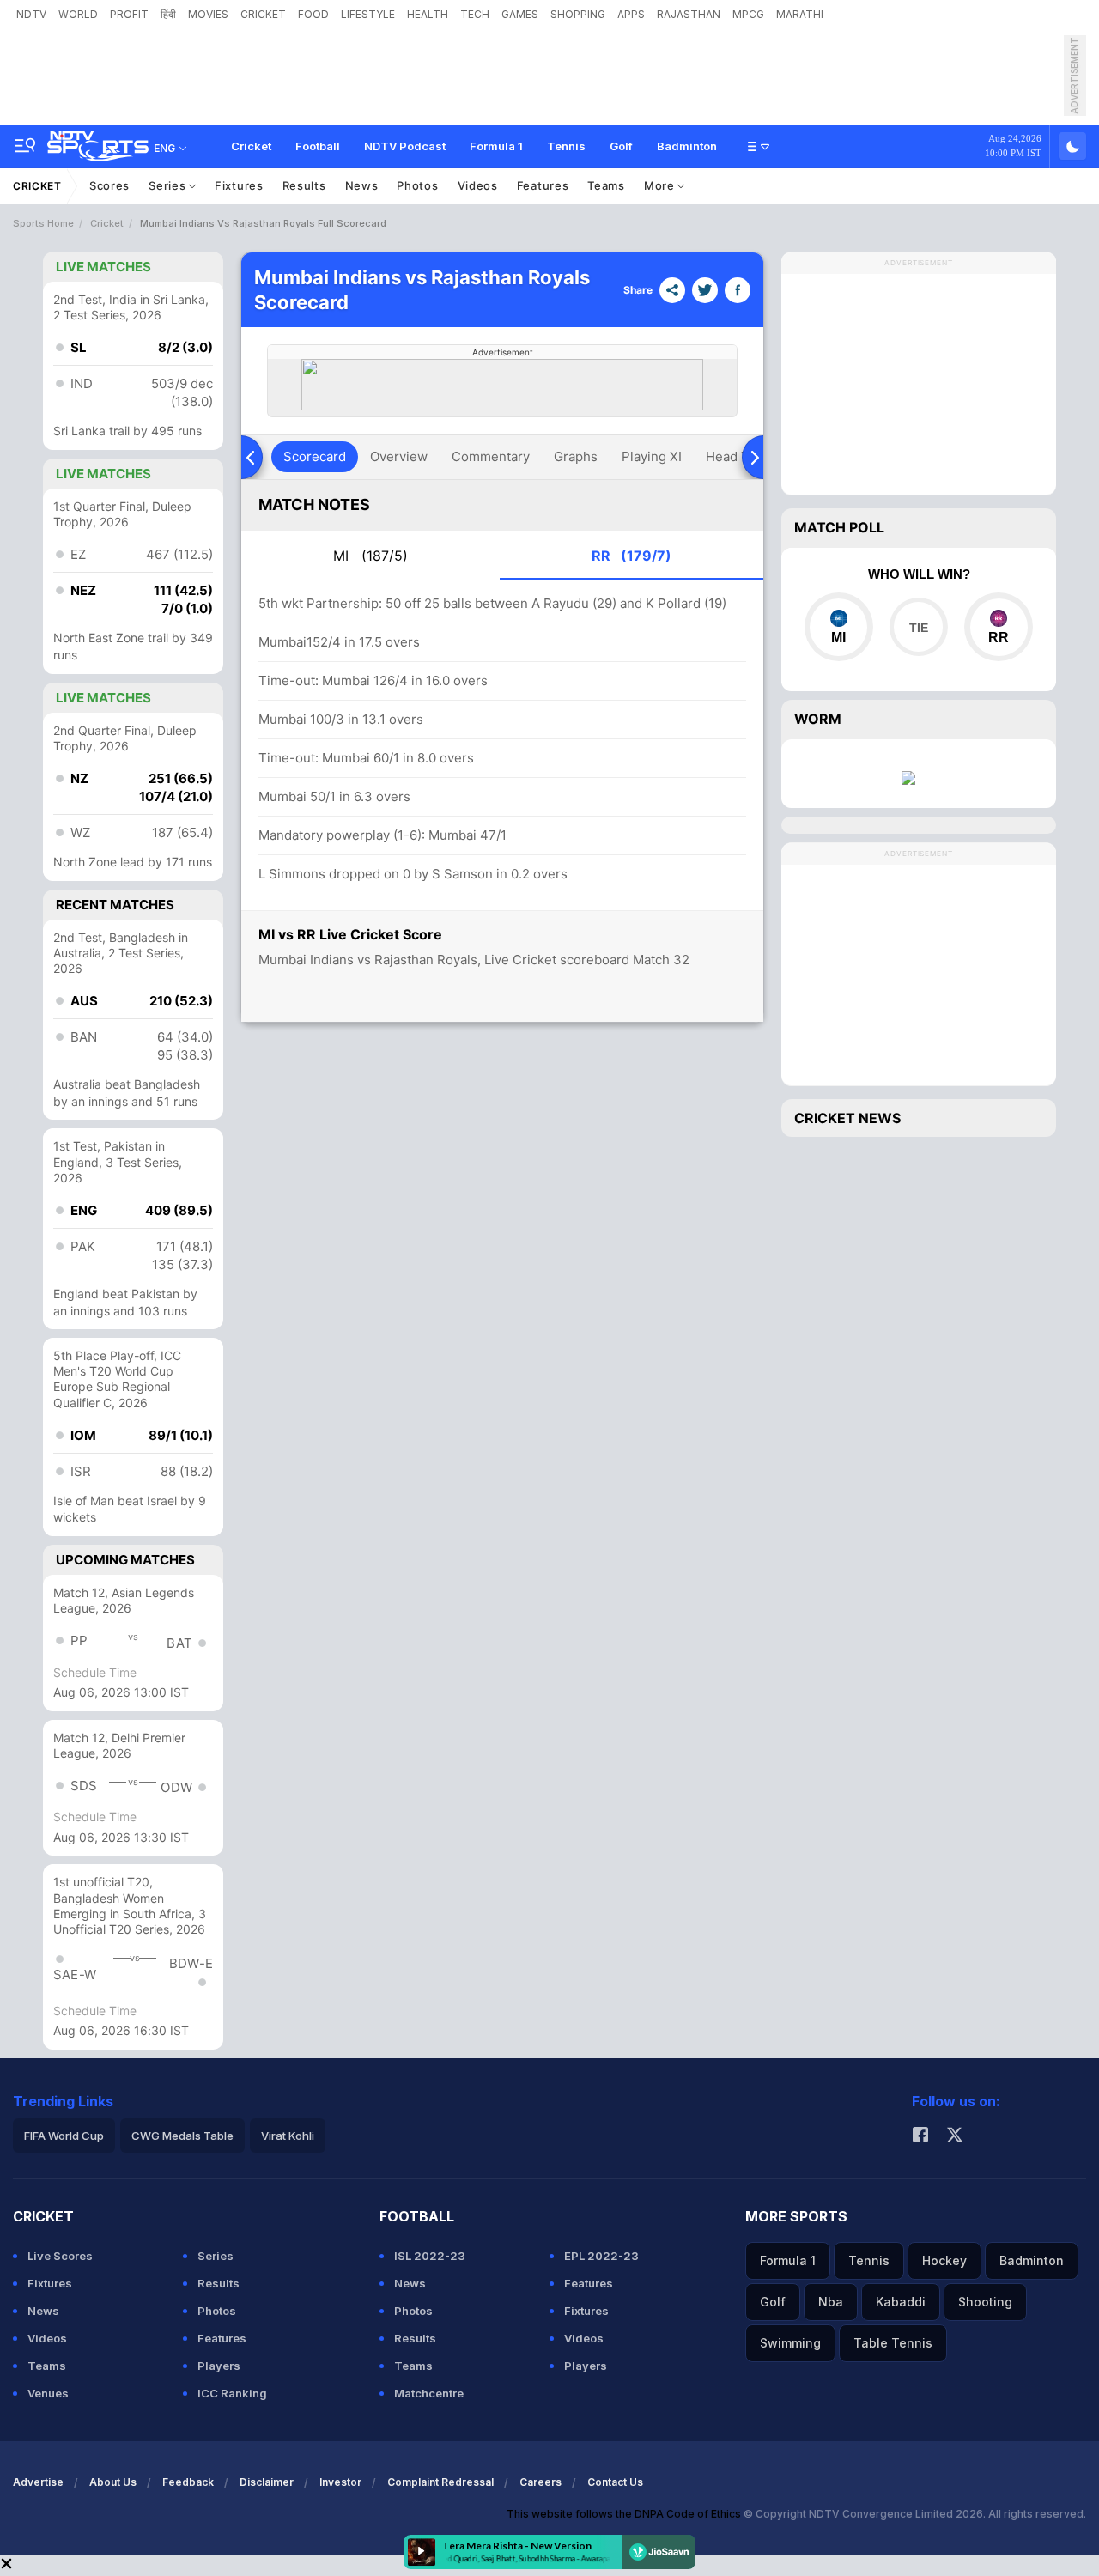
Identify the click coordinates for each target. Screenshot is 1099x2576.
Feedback (188, 2482)
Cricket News (847, 1118)
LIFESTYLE (368, 14)
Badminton (687, 146)
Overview (399, 456)
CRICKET (263, 14)
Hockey (944, 2260)
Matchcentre (429, 2393)
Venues (48, 2393)
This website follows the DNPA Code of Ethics (625, 2514)
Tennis (566, 146)
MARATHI (800, 14)
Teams (606, 185)
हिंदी (168, 14)
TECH (475, 14)
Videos (478, 185)
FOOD (313, 14)
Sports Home (43, 223)
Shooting (985, 2302)
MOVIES (208, 14)
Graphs (576, 456)
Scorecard (315, 456)
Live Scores (60, 2256)
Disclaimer (267, 2482)
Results (304, 185)
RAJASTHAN (689, 14)
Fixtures (239, 185)
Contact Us (615, 2482)
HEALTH (428, 14)
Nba (831, 2302)
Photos (417, 185)
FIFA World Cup (64, 2136)
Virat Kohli (288, 2136)
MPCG (748, 14)
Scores (109, 185)
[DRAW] (918, 627)
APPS (631, 14)
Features (543, 185)
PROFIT (129, 14)
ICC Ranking (232, 2393)
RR (631, 556)
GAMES (520, 14)
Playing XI (652, 456)
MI (370, 556)
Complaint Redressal (440, 2482)
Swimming (790, 2343)
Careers (540, 2482)
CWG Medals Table (182, 2136)
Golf (621, 146)
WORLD (78, 14)
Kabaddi (901, 2302)
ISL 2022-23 (430, 2256)
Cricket (251, 146)
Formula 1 (496, 146)
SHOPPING (578, 14)
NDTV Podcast (405, 146)
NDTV (31, 14)
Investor (340, 2482)
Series (169, 185)
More (661, 185)
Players (219, 2366)
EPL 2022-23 (601, 2256)
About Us (113, 2482)
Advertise (38, 2482)
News (362, 185)
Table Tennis (893, 2343)
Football (318, 146)
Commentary (491, 456)
